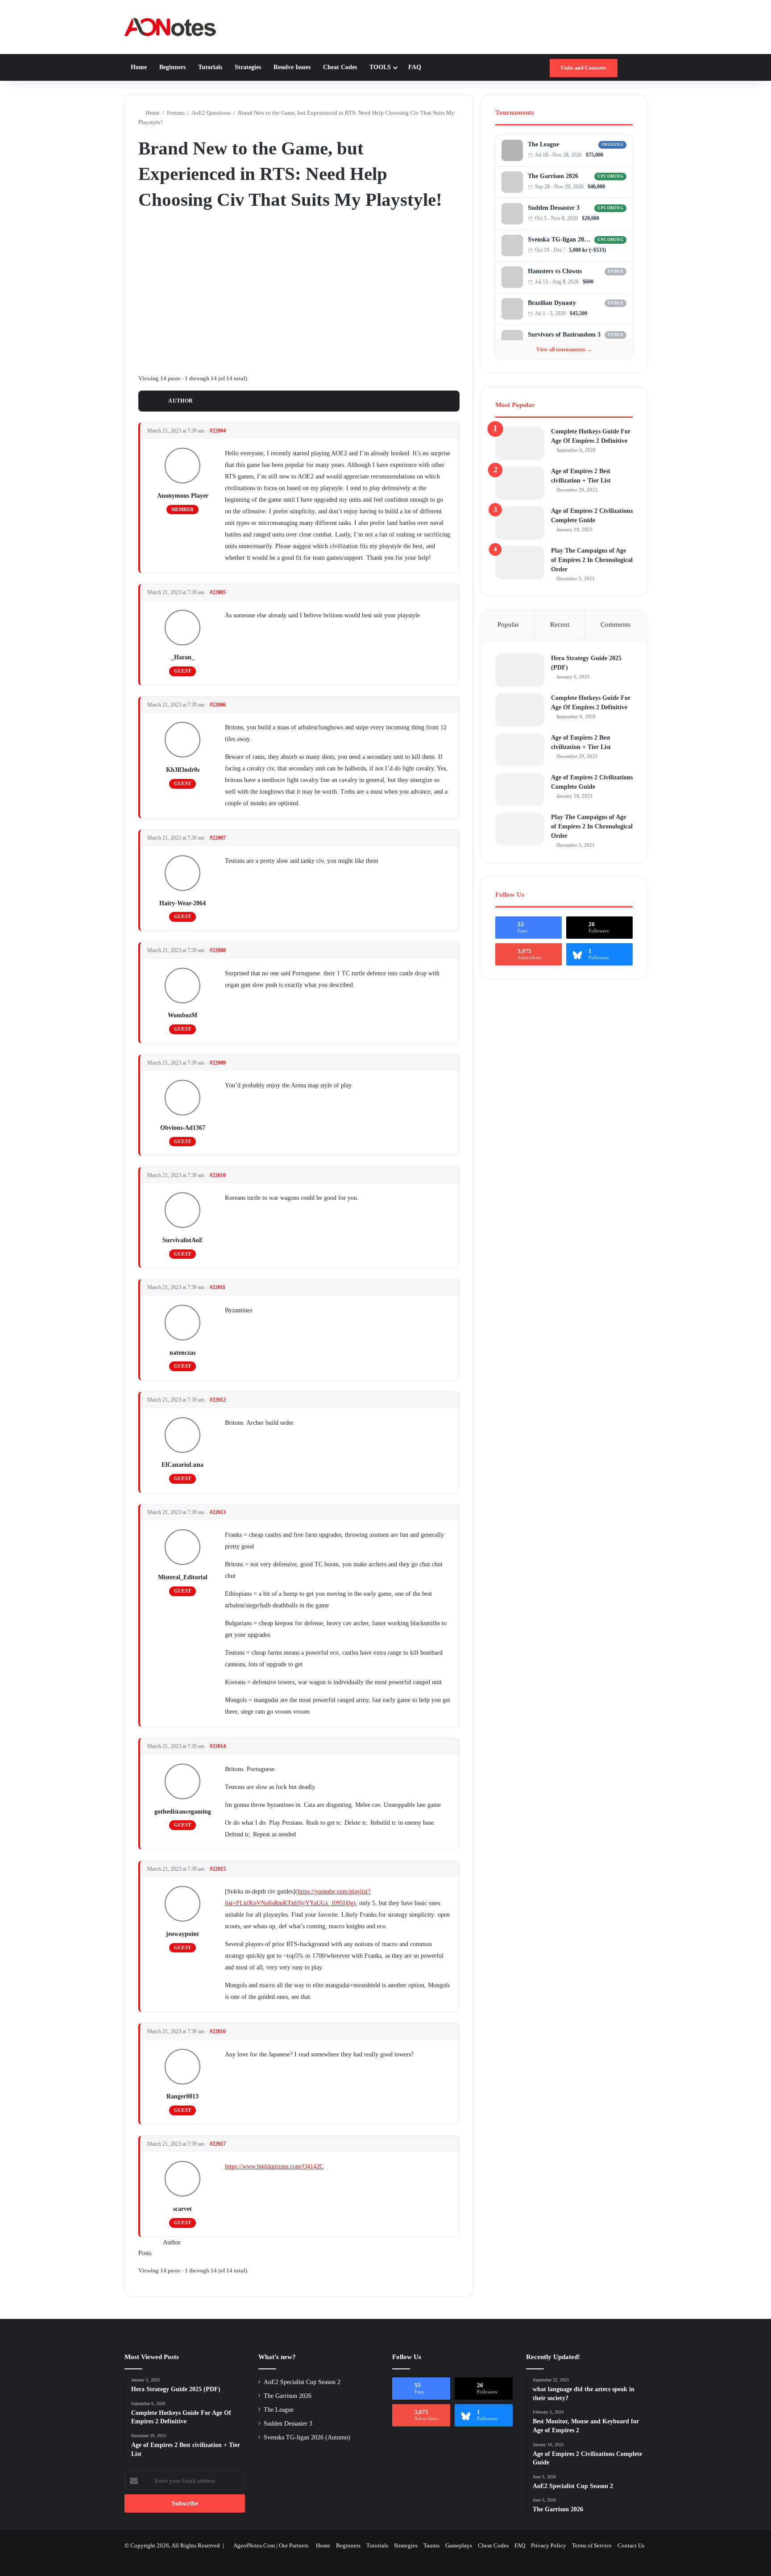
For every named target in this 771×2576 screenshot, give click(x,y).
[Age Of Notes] (170, 27)
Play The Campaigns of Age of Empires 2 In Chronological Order (592, 560)
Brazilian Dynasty (552, 303)
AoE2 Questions (211, 113)
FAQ (415, 67)
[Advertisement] (299, 291)
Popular (508, 624)
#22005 (218, 592)
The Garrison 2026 (553, 176)
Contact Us (631, 2545)
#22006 (218, 705)
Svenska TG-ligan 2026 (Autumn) (560, 239)
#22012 (218, 1400)
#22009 (218, 1063)
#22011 (218, 1287)
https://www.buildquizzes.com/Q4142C (274, 2166)
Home (139, 67)
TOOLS (380, 67)
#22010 (218, 1175)
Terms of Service (592, 2545)
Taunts (431, 2545)
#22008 (218, 950)
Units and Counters (584, 68)
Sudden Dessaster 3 (554, 208)
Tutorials (210, 67)
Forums (176, 113)
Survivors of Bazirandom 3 (564, 335)
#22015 (218, 1869)
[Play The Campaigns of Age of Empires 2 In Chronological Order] (520, 563)
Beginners (172, 67)
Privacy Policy (549, 2545)
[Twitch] (624, 155)
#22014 (218, 1746)
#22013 (218, 1512)
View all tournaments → (564, 350)
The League (543, 144)
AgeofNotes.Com (254, 2545)
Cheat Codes (340, 67)
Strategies (248, 67)
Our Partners (294, 2545)
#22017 (218, 2144)
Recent (560, 624)
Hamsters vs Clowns (555, 271)
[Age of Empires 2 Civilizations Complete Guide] (520, 523)
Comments (616, 624)
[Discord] (615, 155)
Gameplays (459, 2545)
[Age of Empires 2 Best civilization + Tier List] (520, 483)
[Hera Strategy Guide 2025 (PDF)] (520, 670)
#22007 (218, 838)
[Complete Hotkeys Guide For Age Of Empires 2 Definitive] (520, 443)
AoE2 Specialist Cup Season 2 (302, 2382)
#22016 (218, 2031)
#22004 (218, 431)
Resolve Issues (292, 67)
